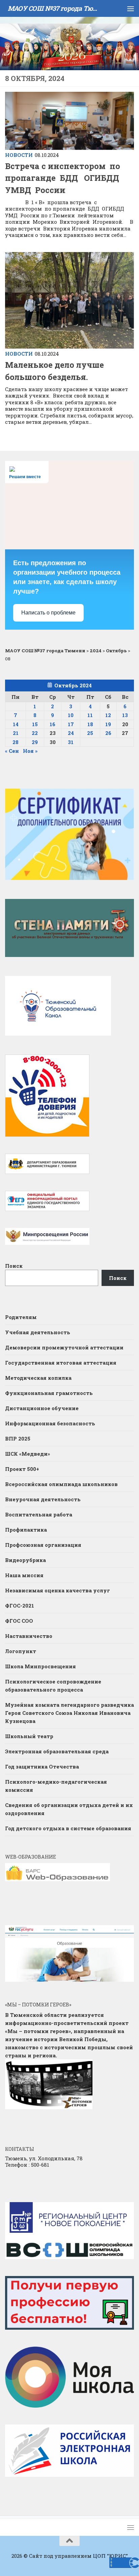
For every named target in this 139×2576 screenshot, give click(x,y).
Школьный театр (29, 1736)
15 (35, 724)
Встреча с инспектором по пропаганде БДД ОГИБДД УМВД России (63, 178)
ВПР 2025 (18, 1438)
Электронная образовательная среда (57, 1751)
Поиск (14, 1266)
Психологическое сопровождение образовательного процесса (53, 1686)
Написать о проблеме (48, 613)
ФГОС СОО (19, 1621)
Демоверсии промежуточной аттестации (64, 1347)
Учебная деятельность (38, 1332)
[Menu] (131, 8)
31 (71, 742)
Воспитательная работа (39, 1514)
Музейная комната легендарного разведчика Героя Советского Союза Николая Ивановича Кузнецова (69, 1713)
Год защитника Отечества (42, 1766)
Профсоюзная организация (43, 1545)
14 (16, 724)
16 (52, 724)
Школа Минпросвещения (40, 1666)
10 (71, 715)
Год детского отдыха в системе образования (68, 1828)
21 (16, 733)
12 (108, 715)
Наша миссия (24, 1575)
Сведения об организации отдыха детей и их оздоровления (69, 1809)
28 (16, 742)
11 (90, 715)
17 (71, 724)
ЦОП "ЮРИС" (110, 2556)
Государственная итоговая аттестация (61, 1363)
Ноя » (30, 751)
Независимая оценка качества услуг (58, 1590)
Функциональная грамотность (49, 1393)
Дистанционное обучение (42, 1408)
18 (90, 724)
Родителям (21, 1317)
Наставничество (29, 1636)
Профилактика (26, 1530)
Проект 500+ (22, 1469)
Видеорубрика (25, 1560)
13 (125, 715)
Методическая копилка (38, 1378)
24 (71, 733)
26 (108, 733)
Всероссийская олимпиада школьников (61, 1484)
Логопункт (21, 1651)
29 (35, 742)
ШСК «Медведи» (27, 1454)
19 (108, 724)
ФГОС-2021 (20, 1606)
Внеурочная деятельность (43, 1499)
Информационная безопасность (50, 1423)
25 (90, 733)
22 (35, 733)
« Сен (12, 751)
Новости (19, 155)
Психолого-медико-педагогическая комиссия (56, 1786)
